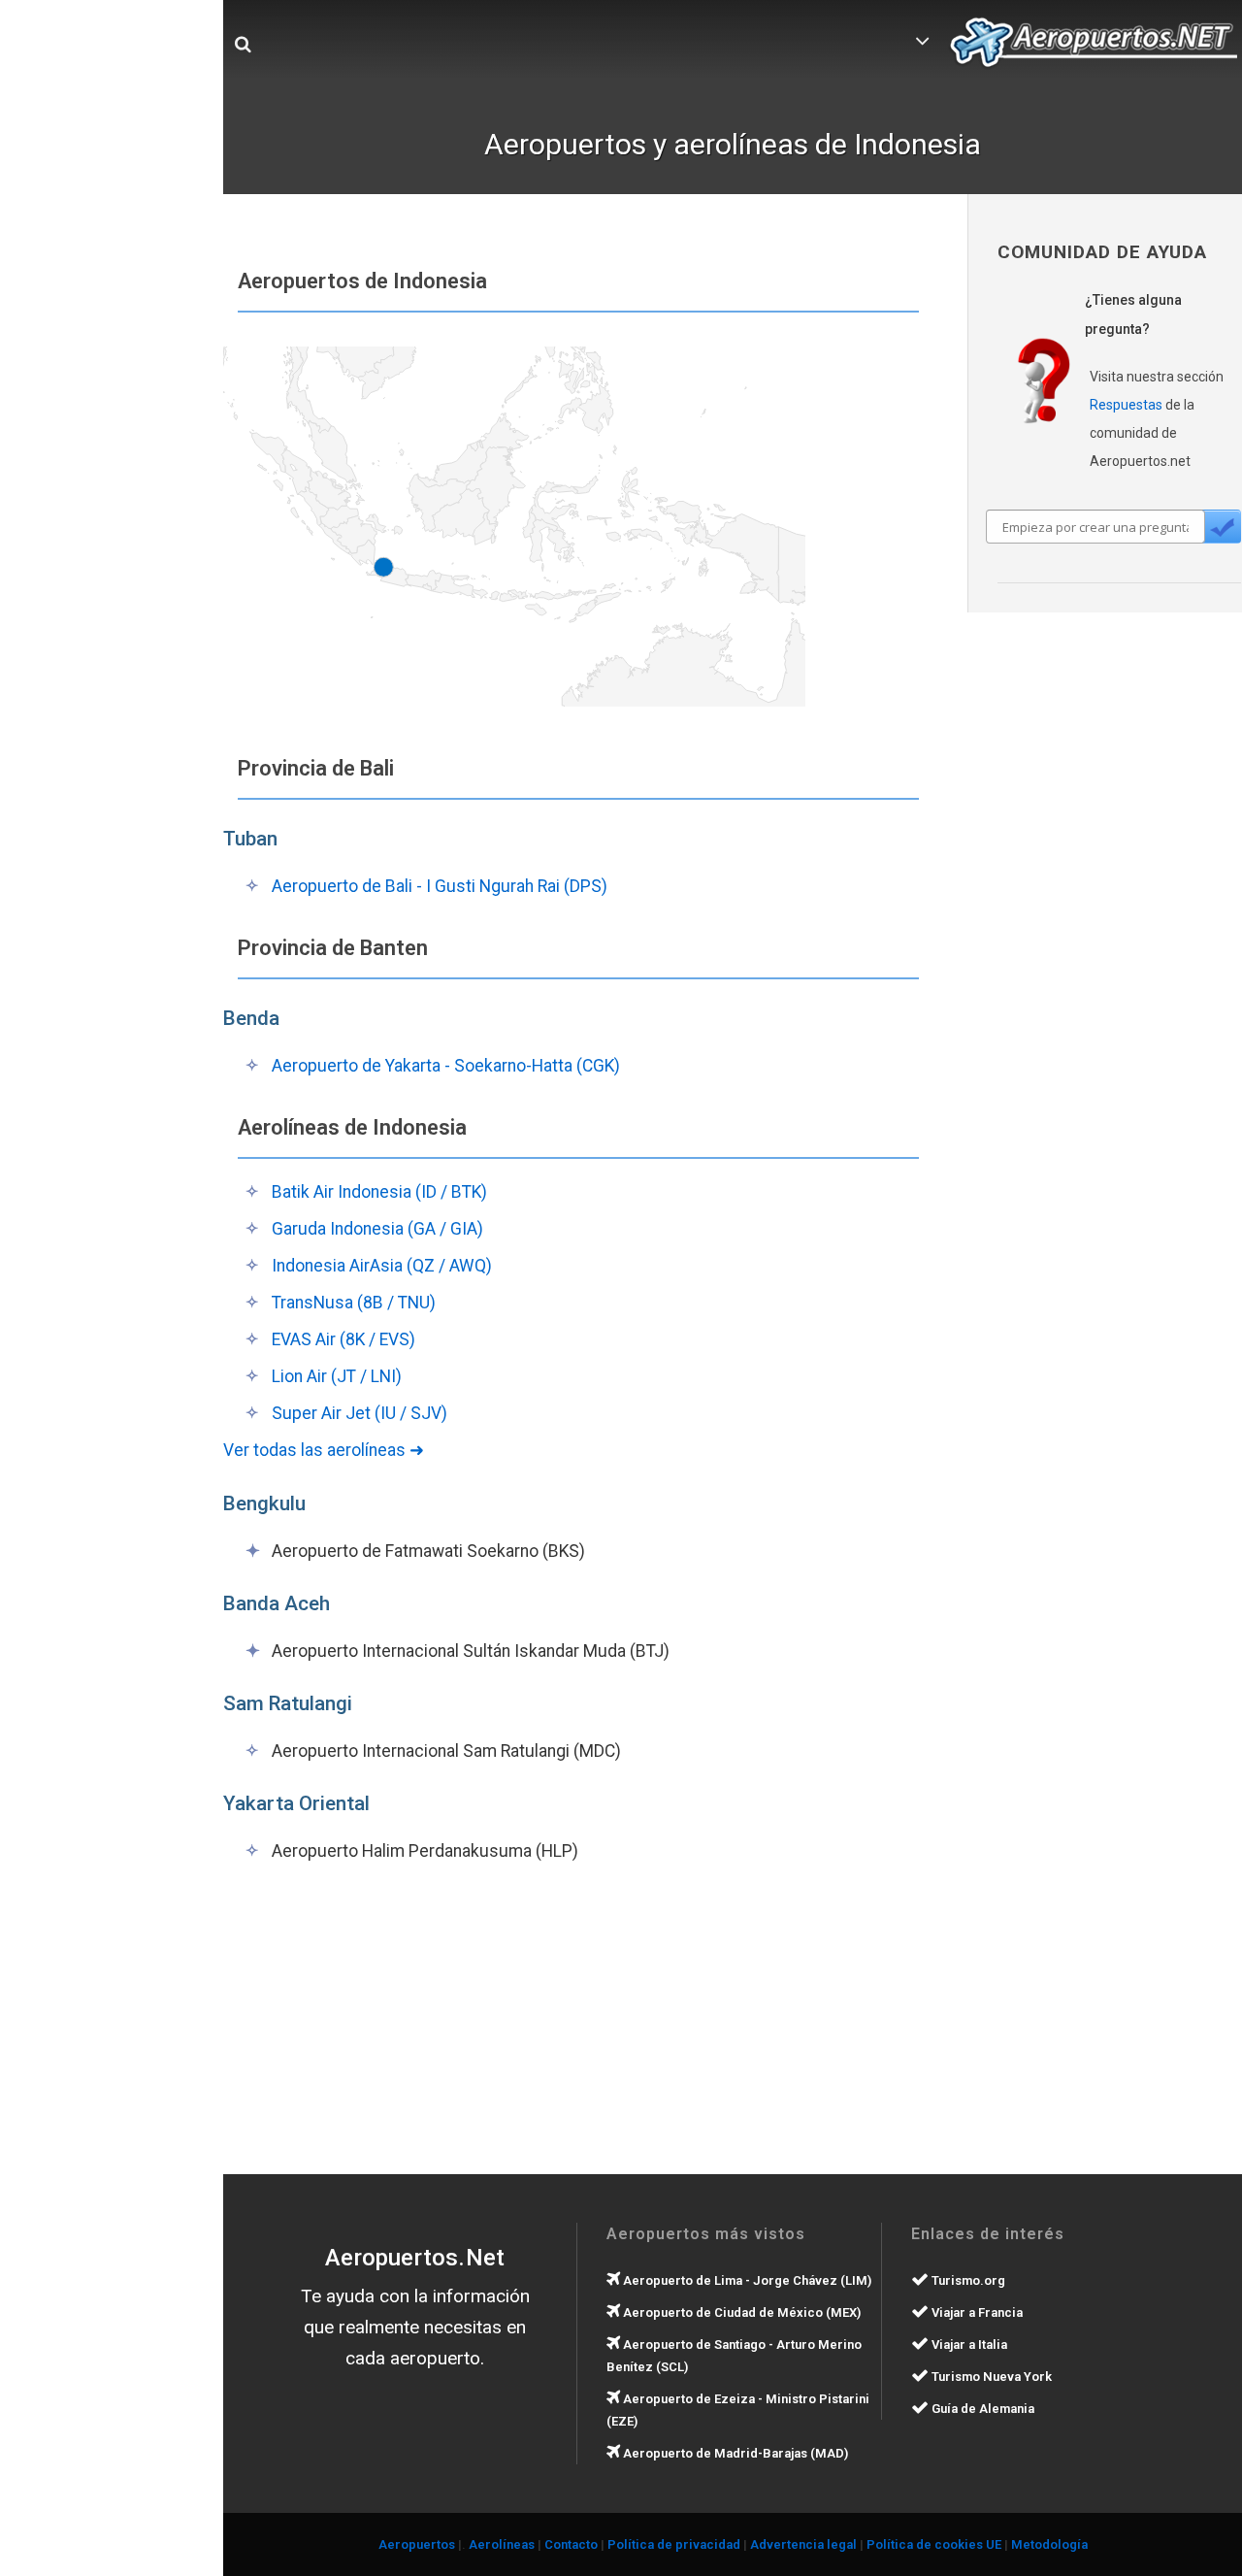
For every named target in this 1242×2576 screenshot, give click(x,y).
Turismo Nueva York (990, 2377)
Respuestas (1126, 405)
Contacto (571, 2544)
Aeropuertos (417, 2544)
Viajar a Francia (976, 2312)
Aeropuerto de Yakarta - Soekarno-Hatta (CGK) (446, 1066)
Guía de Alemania (981, 2409)
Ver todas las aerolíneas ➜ (324, 1450)
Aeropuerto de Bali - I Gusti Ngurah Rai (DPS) (440, 886)
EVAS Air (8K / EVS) (343, 1339)
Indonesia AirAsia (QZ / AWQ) (382, 1266)
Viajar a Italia (968, 2345)
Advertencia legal (803, 2544)
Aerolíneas (502, 2544)
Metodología (1049, 2544)
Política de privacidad (674, 2544)
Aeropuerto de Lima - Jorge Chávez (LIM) (746, 2280)
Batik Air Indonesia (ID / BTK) (379, 1192)
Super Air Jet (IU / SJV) (360, 1413)
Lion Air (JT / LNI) (337, 1376)
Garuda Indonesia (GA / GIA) (377, 1229)
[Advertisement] (378, 2020)
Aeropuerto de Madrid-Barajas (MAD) (734, 2453)
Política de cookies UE (934, 2544)
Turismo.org (967, 2280)
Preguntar (1222, 527)
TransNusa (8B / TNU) (354, 1303)
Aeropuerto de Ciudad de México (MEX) (740, 2312)
